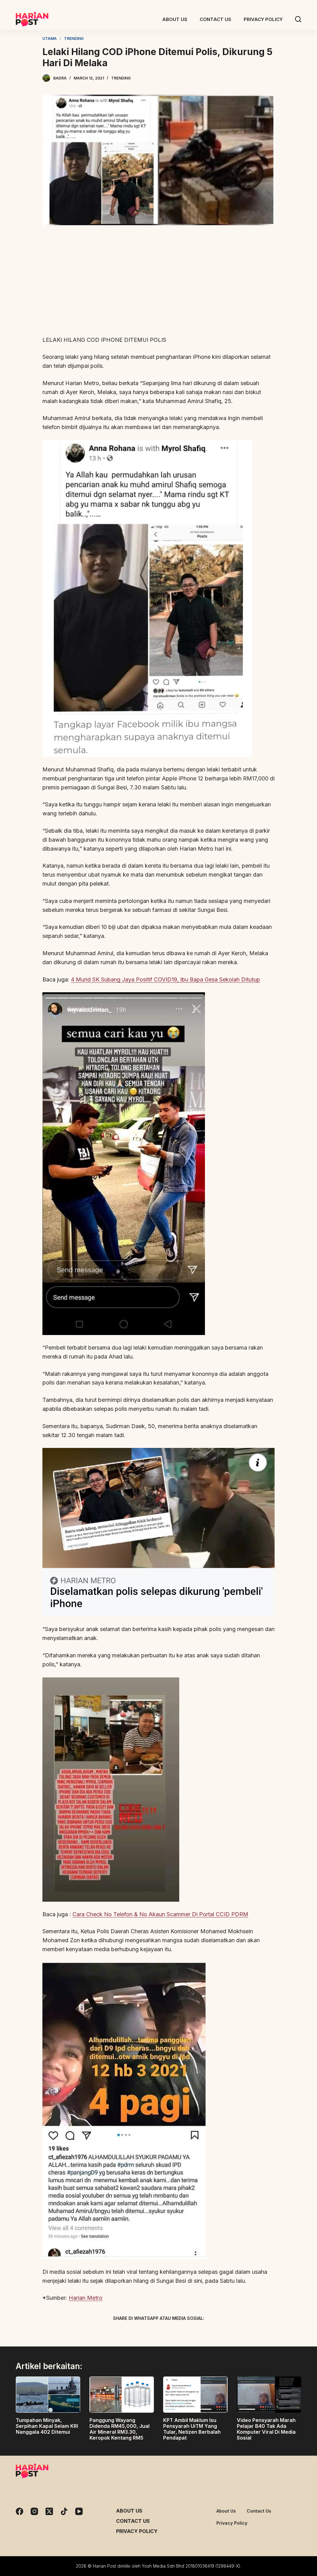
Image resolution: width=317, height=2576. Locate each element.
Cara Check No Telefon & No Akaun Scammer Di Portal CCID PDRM (160, 1914)
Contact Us (133, 2521)
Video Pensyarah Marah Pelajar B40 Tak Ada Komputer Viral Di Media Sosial (266, 2429)
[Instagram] (34, 2511)
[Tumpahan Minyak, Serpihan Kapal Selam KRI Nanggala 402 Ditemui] (48, 2395)
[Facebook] (126, 2333)
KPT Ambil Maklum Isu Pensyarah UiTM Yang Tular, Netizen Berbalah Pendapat (192, 2429)
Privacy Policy (137, 2531)
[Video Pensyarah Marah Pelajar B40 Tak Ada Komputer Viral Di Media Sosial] (269, 2395)
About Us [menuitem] (175, 19)
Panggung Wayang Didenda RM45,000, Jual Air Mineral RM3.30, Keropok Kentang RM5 (119, 2429)
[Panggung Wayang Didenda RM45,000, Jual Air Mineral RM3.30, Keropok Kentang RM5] (122, 2395)
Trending (121, 78)
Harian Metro (86, 2298)
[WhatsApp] (191, 2333)
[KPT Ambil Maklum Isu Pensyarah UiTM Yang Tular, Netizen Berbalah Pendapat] (195, 2395)
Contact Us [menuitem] (215, 19)
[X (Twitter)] (148, 2333)
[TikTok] (64, 2511)
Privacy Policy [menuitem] (263, 19)
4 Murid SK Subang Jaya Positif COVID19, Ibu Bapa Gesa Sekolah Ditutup (165, 979)
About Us (129, 2511)
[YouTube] (79, 2511)
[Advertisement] (158, 284)
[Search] (298, 19)
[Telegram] (169, 2333)
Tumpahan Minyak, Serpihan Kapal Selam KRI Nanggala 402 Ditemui (47, 2426)
